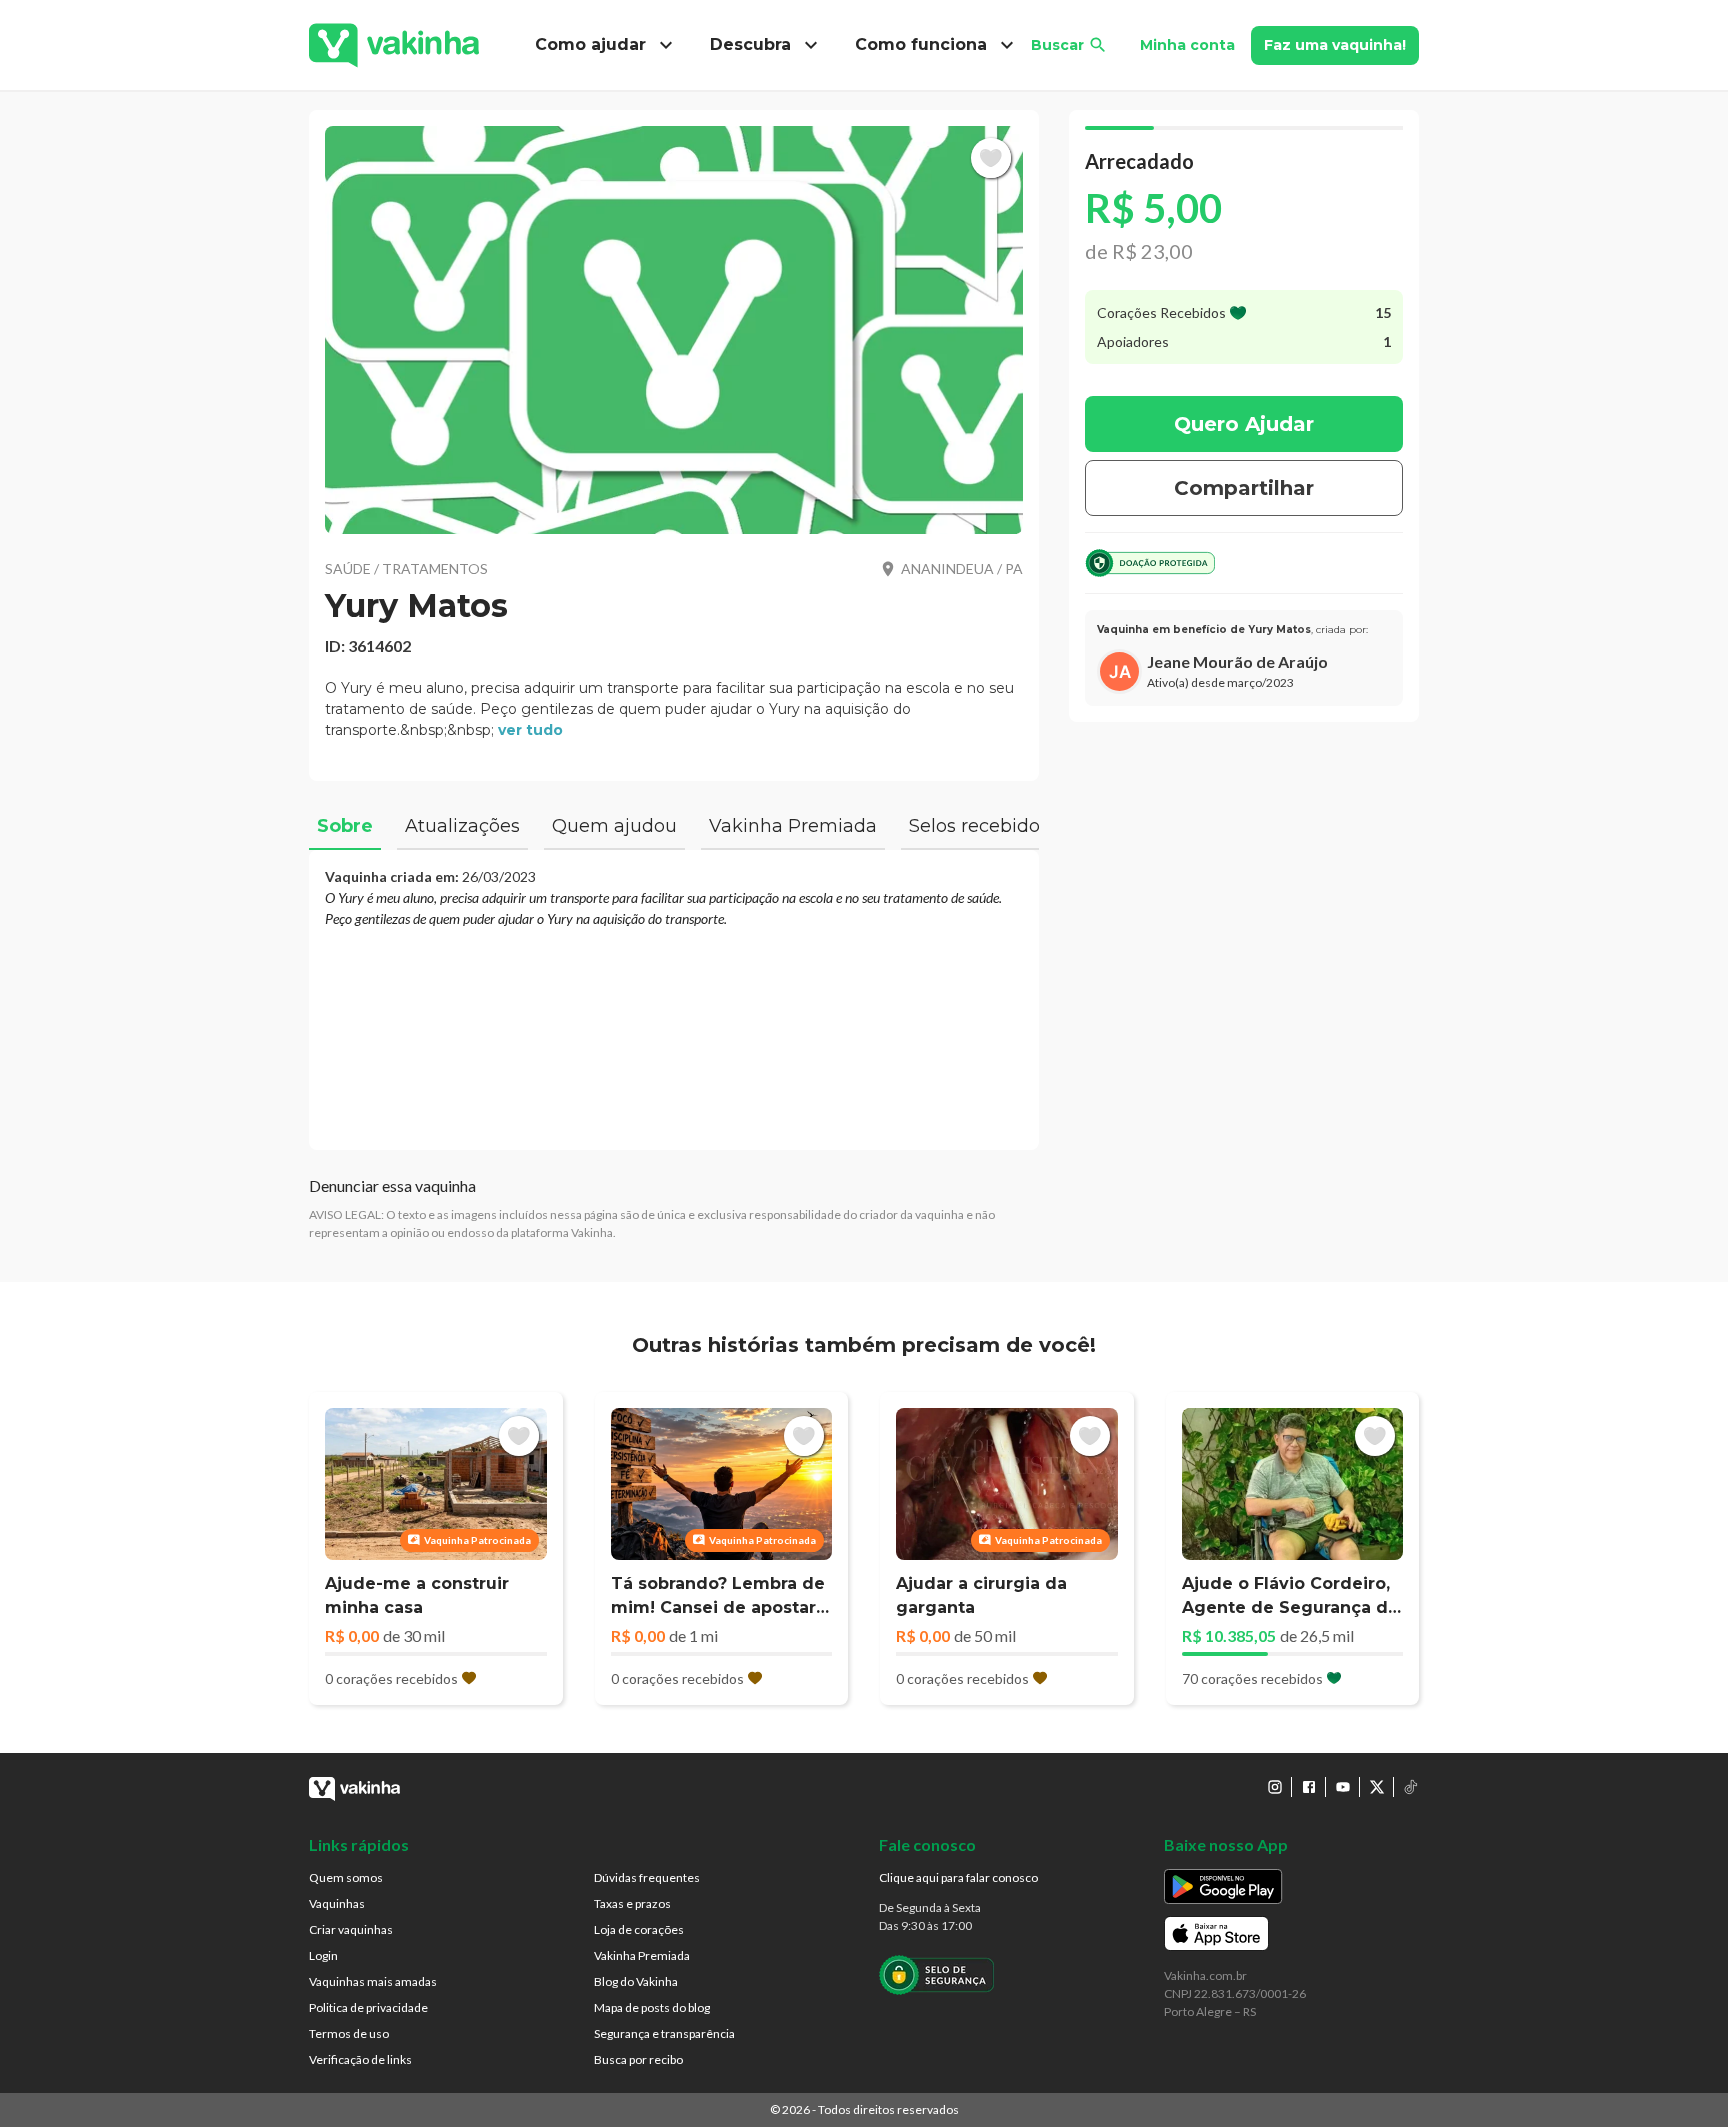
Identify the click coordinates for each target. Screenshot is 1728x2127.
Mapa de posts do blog (652, 2007)
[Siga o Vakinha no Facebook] (1309, 1787)
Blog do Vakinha (636, 1981)
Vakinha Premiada (642, 1955)
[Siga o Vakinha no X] (1377, 1787)
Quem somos (346, 1877)
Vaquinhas (337, 1903)
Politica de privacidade (368, 2007)
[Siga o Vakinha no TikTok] (1411, 1787)
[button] (674, 330)
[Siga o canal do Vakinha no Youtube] (1343, 1787)
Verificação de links (360, 2059)
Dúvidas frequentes (647, 1877)
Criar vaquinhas (351, 1929)
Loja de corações (639, 1929)
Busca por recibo (638, 2059)
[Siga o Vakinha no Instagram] (1275, 1787)
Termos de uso (349, 2033)
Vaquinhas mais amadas (373, 1981)
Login (323, 1955)
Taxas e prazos (632, 1903)
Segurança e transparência (664, 2033)
